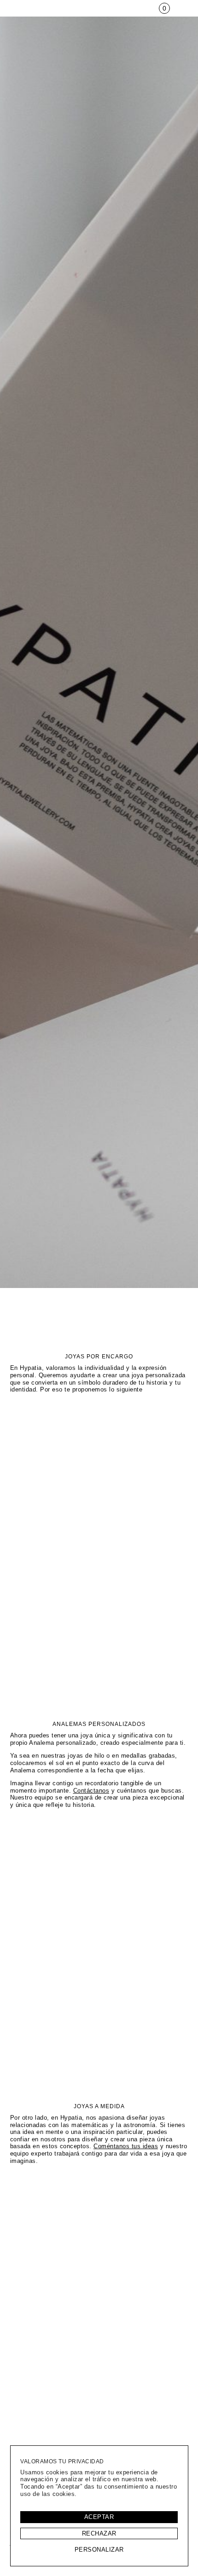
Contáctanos (91, 1791)
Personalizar (99, 2550)
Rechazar (99, 2533)
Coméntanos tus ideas (126, 2146)
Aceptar (99, 2517)
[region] (99, 2506)
